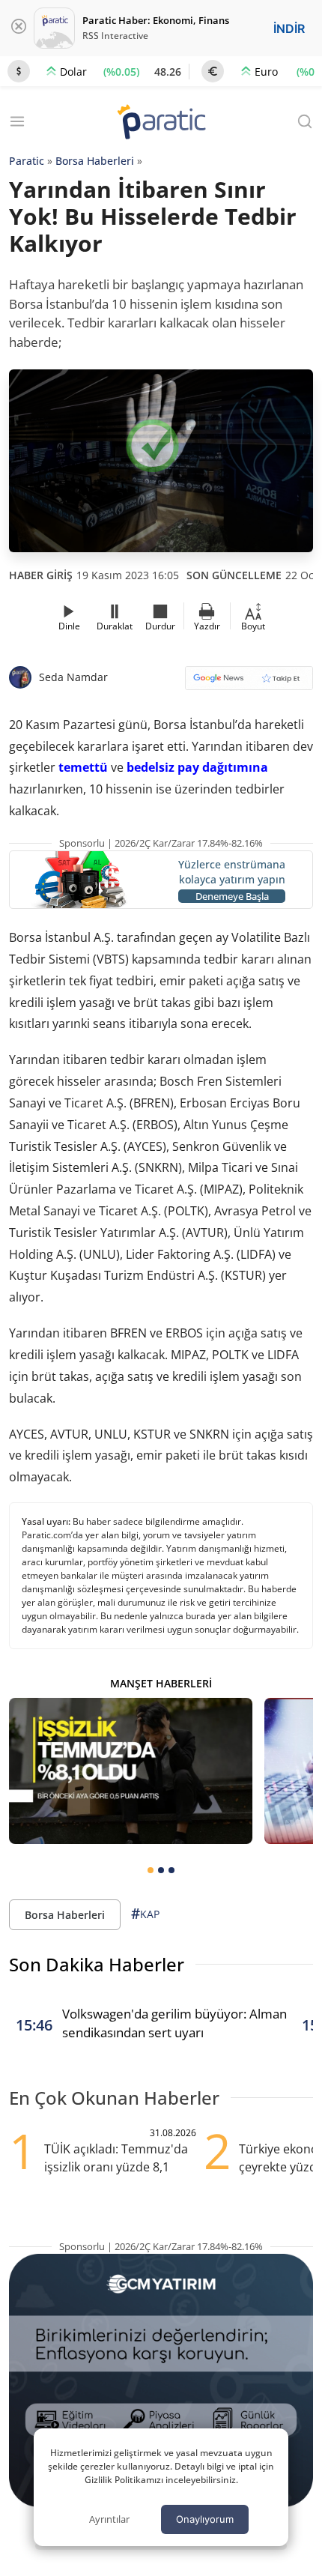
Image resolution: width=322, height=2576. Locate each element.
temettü (83, 767)
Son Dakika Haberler (97, 1964)
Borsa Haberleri (95, 161)
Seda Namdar (73, 677)
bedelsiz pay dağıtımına (197, 767)
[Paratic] (161, 123)
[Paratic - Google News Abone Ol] (249, 683)
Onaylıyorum (205, 2519)
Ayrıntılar (109, 2519)
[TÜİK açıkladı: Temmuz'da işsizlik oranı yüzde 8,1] (131, 1771)
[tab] (151, 1870)
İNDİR (289, 28)
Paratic (27, 161)
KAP (145, 1914)
